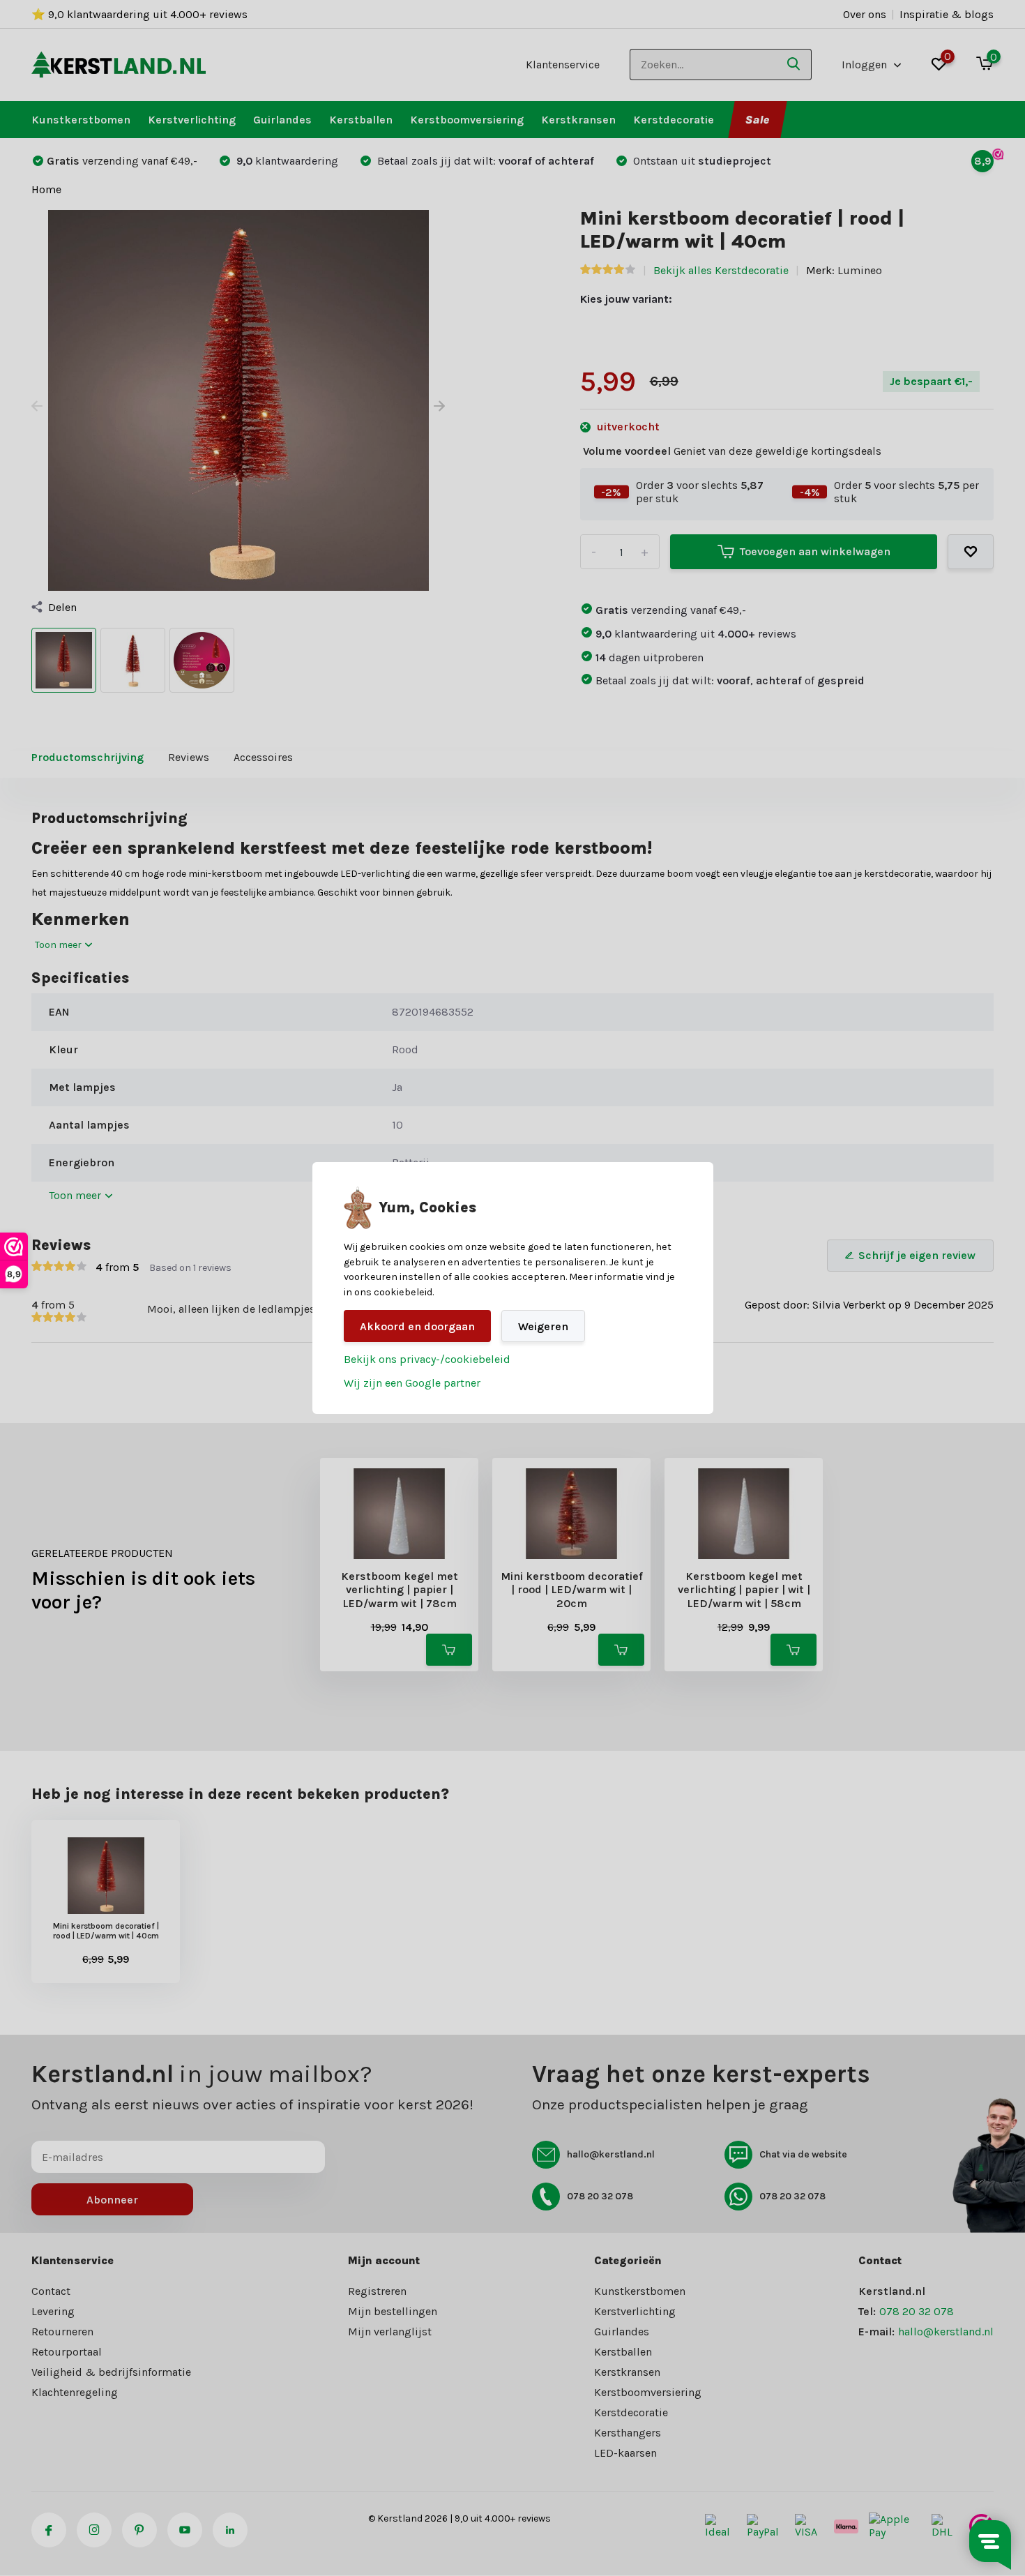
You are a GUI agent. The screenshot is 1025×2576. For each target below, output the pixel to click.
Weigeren (543, 1326)
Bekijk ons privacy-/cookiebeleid (427, 1359)
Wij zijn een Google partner (412, 1383)
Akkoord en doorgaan (417, 1326)
